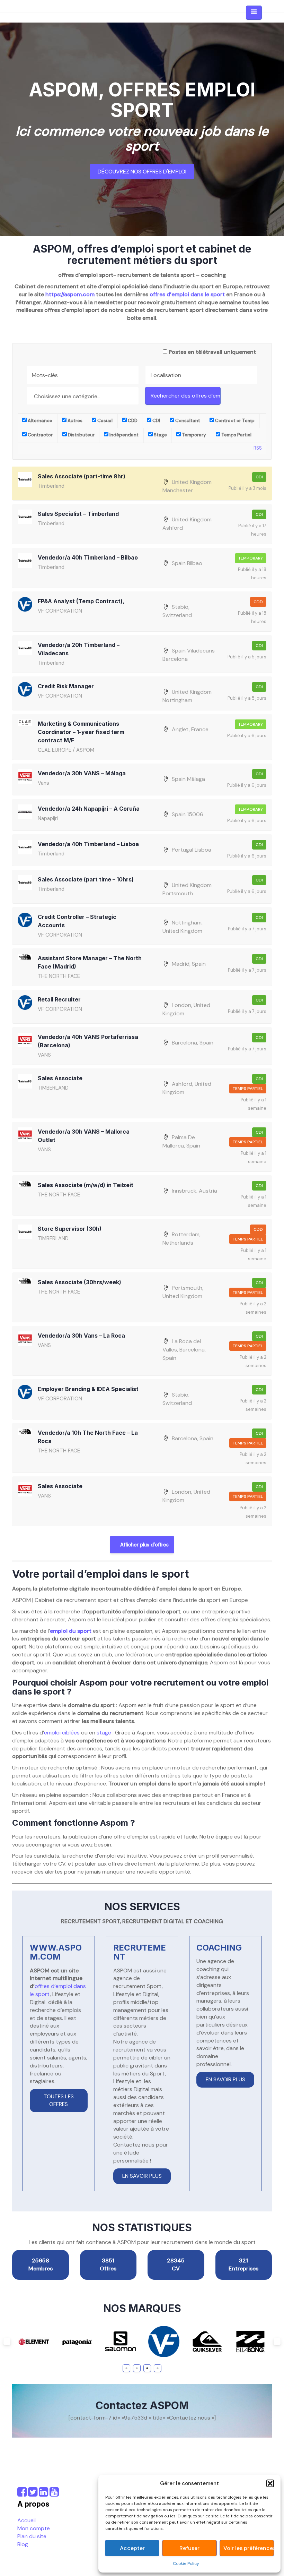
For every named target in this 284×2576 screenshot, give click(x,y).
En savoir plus (142, 2176)
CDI (156, 421)
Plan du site (32, 2536)
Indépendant (123, 435)
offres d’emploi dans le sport (187, 294)
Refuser (189, 2548)
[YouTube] (54, 2494)
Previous (7, 2342)
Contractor (40, 435)
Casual (104, 421)
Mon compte (34, 2528)
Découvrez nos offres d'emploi (142, 172)
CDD (132, 421)
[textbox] (84, 396)
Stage (160, 435)
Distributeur (81, 435)
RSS (258, 448)
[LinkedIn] (43, 2494)
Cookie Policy (186, 2564)
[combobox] (83, 396)
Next (277, 2342)
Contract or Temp (234, 421)
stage (104, 1733)
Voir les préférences (248, 2548)
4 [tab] (158, 2368)
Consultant (187, 421)
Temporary (193, 435)
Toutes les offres (59, 2100)
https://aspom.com (70, 294)
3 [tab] (147, 2368)
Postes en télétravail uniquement (212, 352)
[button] (270, 2483)
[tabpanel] (48, 2342)
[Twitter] (33, 2494)
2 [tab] (137, 2368)
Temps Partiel (236, 435)
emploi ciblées (62, 1733)
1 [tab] (127, 2368)
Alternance (39, 421)
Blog (23, 2544)
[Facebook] (22, 2494)
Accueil (26, 2520)
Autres (74, 421)
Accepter (132, 2548)
